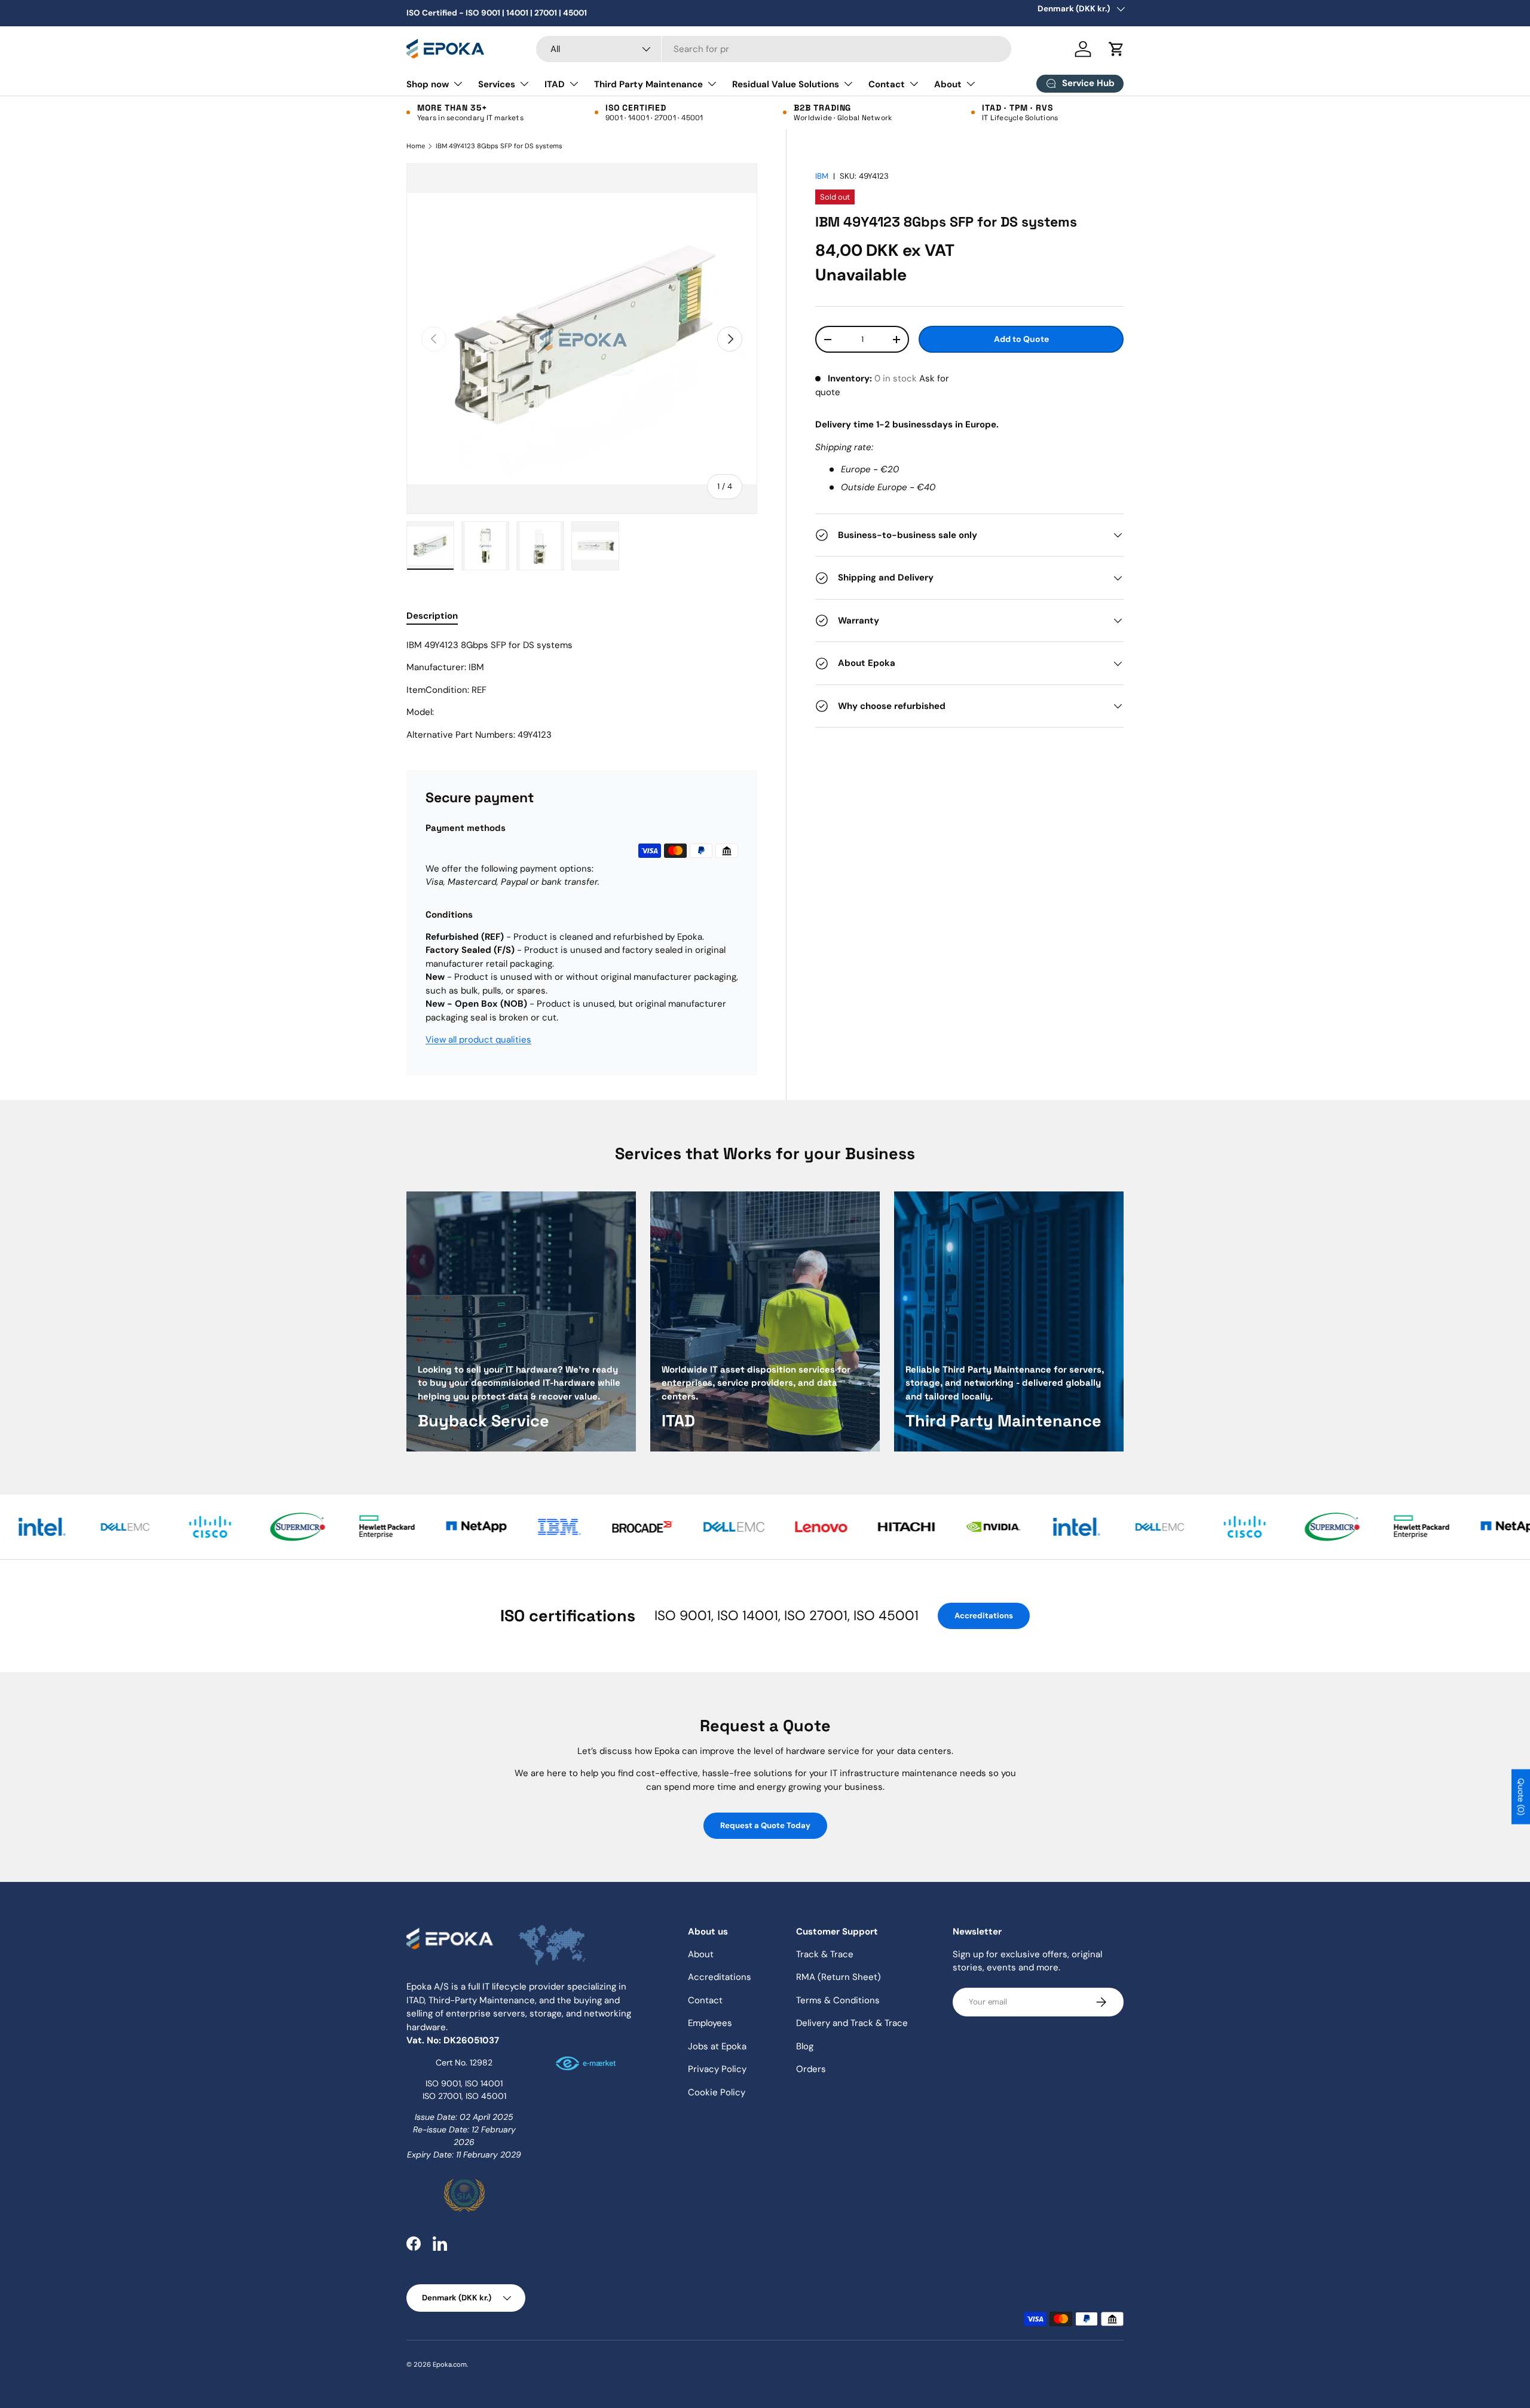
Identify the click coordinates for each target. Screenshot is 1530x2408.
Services (497, 84)
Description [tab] (432, 616)
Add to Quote (1021, 340)
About (948, 84)
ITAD (555, 84)
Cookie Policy (717, 2092)
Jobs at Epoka (717, 2046)
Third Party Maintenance (648, 84)
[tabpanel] (582, 690)
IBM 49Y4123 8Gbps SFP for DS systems (499, 146)
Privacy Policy (717, 2069)
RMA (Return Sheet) (839, 1977)
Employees (710, 2023)
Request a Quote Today (765, 1825)
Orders (811, 2069)
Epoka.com (450, 2364)
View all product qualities (478, 1040)
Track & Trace (825, 1954)
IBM (822, 176)
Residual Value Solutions (786, 84)
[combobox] (774, 49)
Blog (805, 2046)
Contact (887, 84)
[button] (1116, 49)
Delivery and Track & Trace (852, 2023)
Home (416, 146)
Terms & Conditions (838, 2000)
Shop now (428, 84)
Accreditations (984, 1616)
